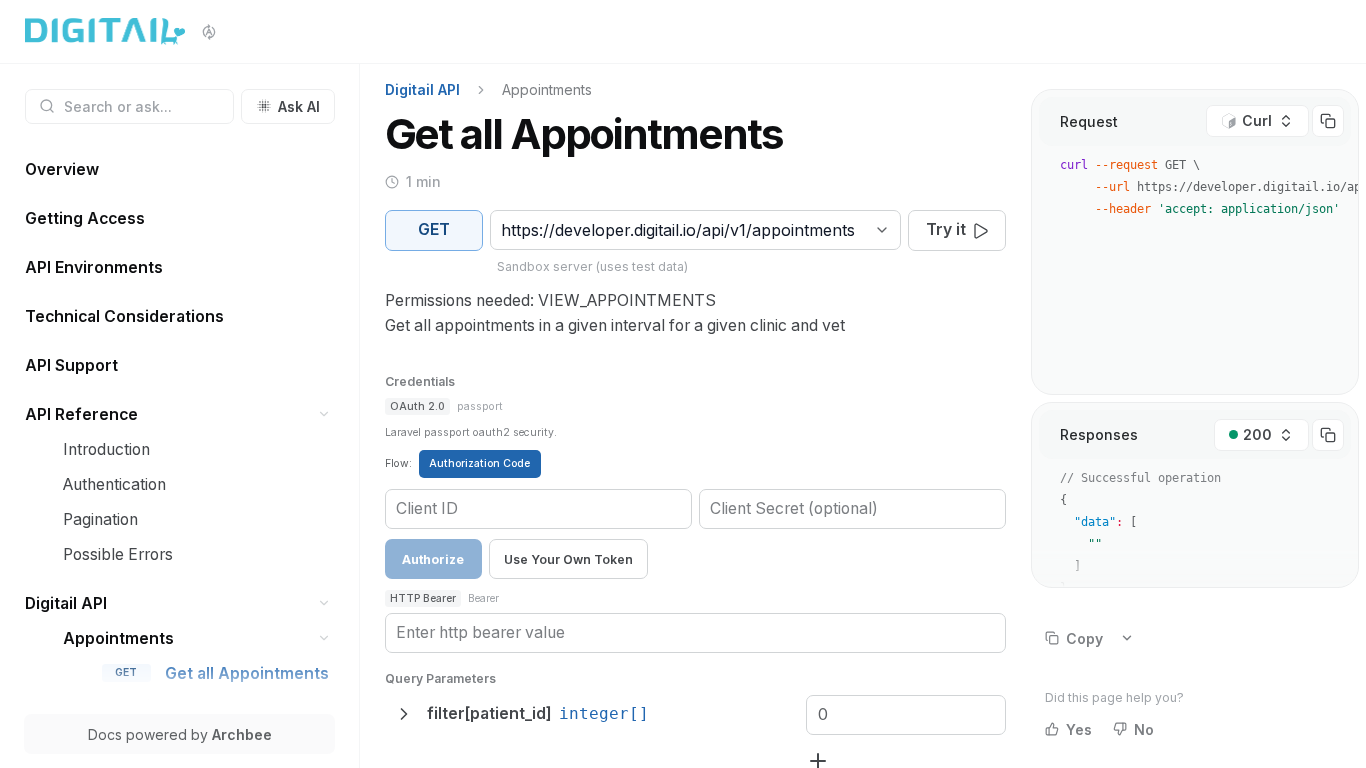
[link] (180, 169)
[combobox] (503, 230)
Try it (946, 229)
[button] (324, 414)
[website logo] (105, 32)
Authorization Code (479, 463)
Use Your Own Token (568, 559)
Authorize (433, 559)
